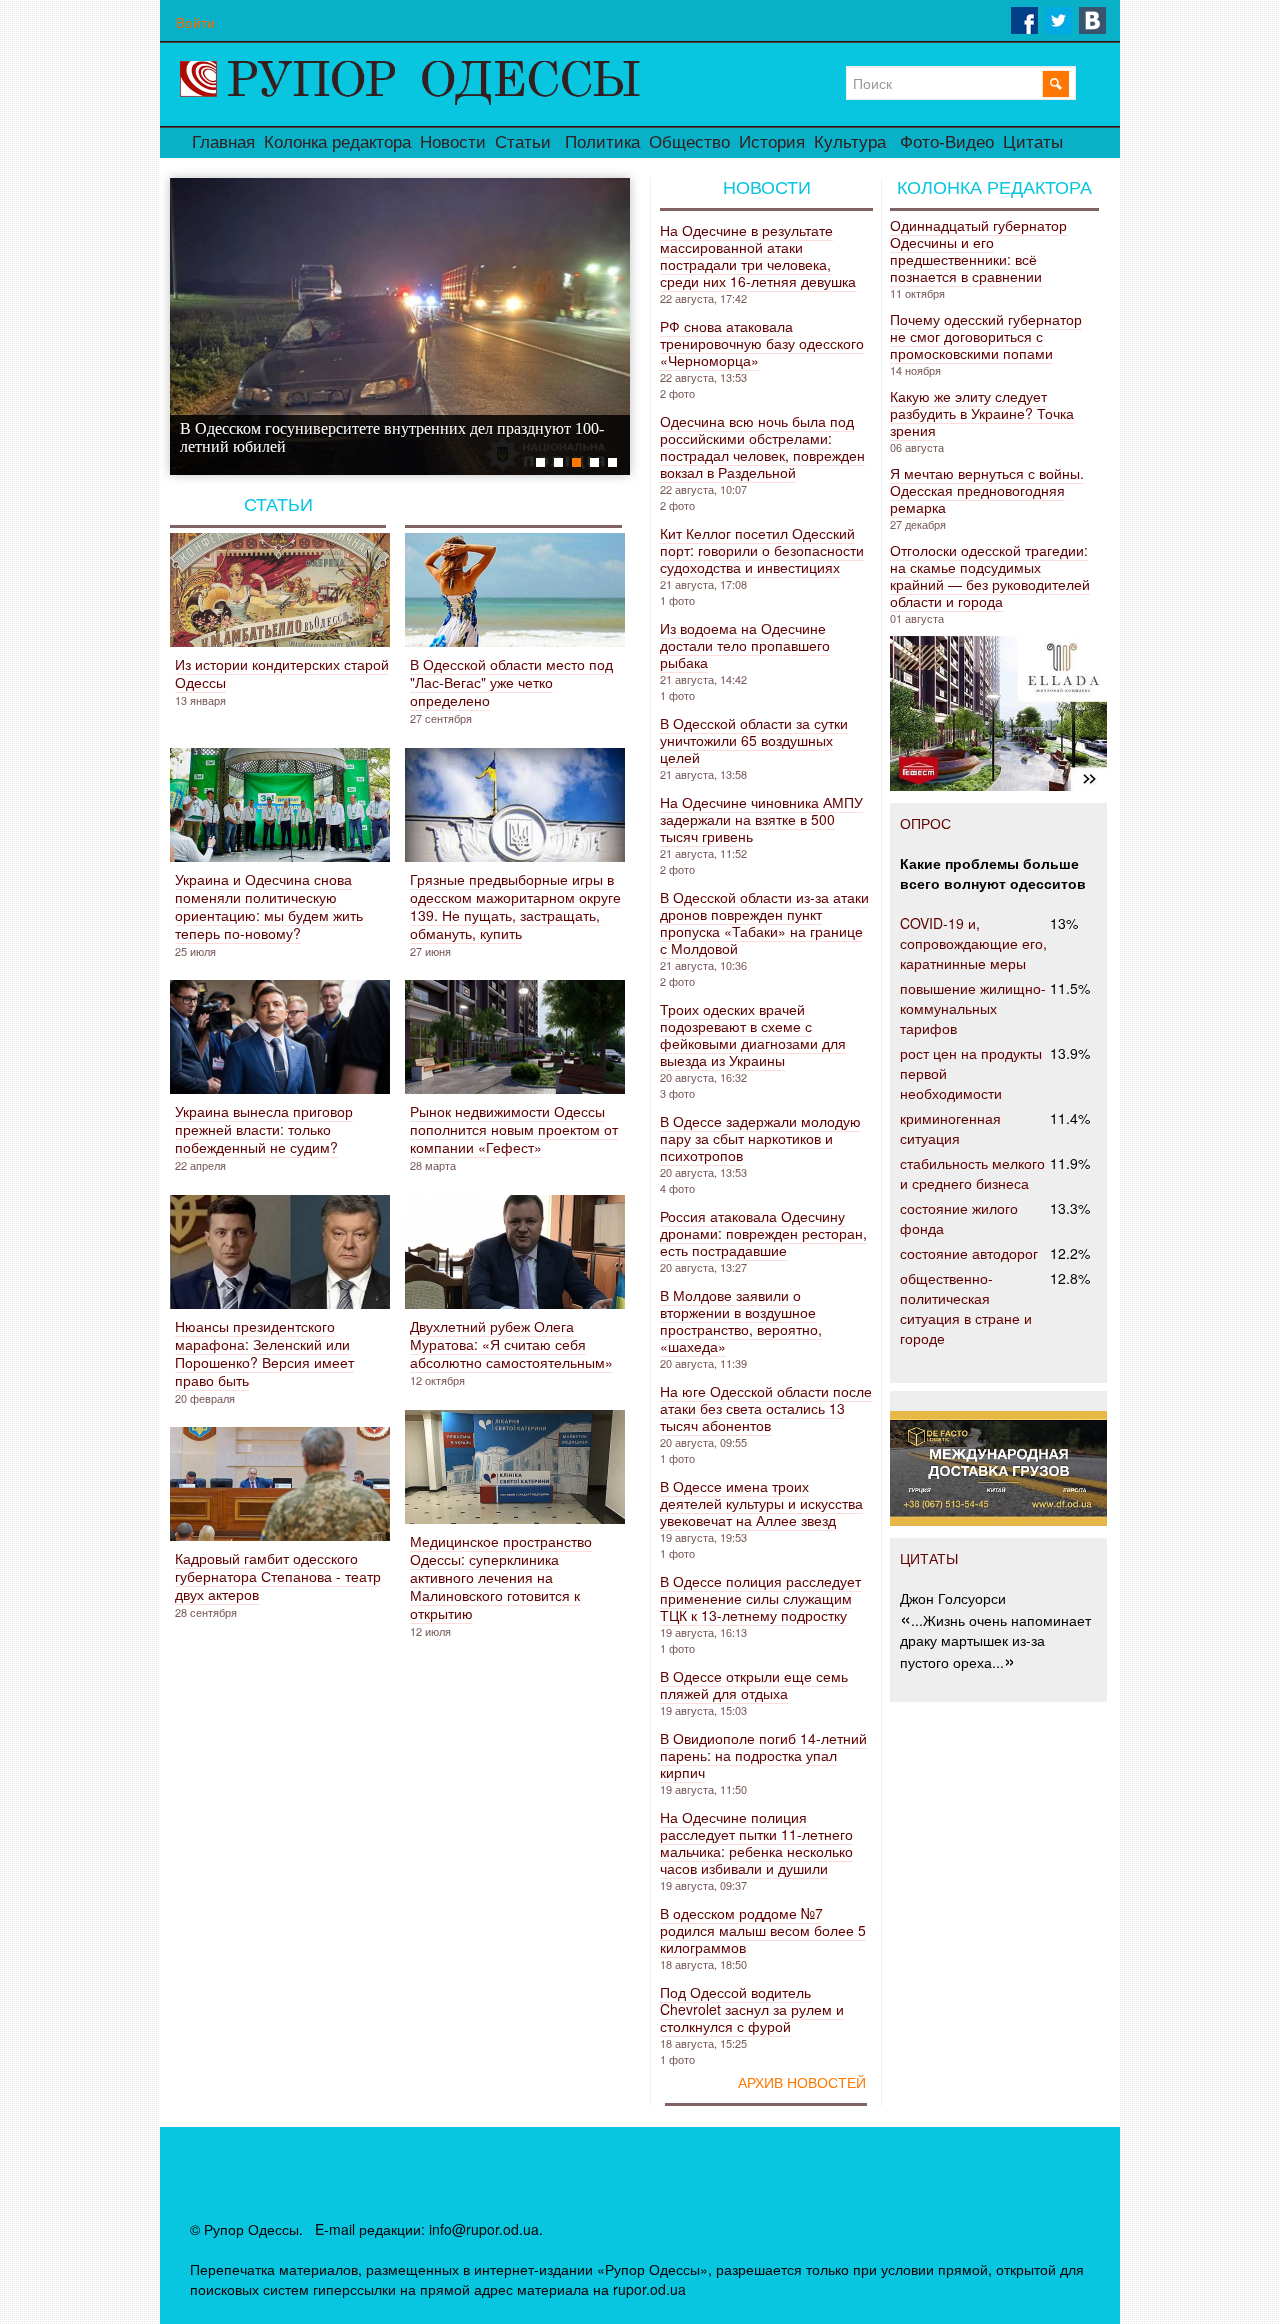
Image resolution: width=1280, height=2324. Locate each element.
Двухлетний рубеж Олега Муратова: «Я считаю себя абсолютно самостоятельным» (511, 1344)
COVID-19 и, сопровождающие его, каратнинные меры (973, 943)
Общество (689, 142)
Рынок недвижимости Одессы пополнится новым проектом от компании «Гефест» (514, 1129)
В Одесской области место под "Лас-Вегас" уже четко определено (511, 682)
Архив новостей (802, 2083)
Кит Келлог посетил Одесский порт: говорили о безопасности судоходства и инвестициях (762, 550)
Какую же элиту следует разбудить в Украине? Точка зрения (982, 413)
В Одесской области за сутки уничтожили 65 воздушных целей (754, 740)
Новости (453, 142)
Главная (223, 142)
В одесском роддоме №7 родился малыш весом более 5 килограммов (763, 1930)
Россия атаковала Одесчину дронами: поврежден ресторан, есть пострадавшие (763, 1233)
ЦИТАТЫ (929, 1558)
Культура (850, 142)
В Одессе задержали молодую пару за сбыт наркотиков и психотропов (760, 1138)
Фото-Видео (947, 142)
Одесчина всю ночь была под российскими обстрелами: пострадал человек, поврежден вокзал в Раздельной (762, 446)
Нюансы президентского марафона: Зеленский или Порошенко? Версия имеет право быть (264, 1353)
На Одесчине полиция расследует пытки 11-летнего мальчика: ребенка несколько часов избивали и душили (756, 1842)
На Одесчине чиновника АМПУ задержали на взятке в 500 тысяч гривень (761, 819)
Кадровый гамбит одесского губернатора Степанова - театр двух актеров (278, 1576)
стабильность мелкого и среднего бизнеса (972, 1173)
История (772, 142)
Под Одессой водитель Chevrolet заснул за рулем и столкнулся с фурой (752, 2009)
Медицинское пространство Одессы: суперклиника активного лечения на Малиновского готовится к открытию (501, 1577)
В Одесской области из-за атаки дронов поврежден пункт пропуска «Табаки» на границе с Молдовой (764, 922)
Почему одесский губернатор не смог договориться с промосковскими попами (986, 336)
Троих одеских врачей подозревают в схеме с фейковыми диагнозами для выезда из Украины (753, 1034)
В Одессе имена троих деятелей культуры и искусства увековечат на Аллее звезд (761, 1503)
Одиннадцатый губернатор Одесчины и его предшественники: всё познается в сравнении (978, 250)
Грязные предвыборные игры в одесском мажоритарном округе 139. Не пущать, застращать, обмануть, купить (515, 906)
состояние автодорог (969, 1253)
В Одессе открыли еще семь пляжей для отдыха (754, 1684)
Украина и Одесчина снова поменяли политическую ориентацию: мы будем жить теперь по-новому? (269, 906)
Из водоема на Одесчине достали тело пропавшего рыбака (745, 645)
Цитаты (1033, 142)
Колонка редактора (337, 142)
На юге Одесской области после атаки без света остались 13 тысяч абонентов (766, 1408)
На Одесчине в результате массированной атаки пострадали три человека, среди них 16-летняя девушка (758, 255)
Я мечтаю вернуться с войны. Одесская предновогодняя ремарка (987, 490)
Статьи (523, 142)
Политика (602, 142)
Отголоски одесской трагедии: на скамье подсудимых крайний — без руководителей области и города (990, 575)
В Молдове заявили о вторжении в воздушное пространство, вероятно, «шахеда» (741, 1320)
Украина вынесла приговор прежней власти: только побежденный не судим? (264, 1129)
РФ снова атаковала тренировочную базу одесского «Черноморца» (762, 343)
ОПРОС (925, 823)
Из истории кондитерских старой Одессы (282, 673)
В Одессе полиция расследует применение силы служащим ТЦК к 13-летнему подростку (760, 1598)
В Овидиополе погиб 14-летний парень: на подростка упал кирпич (763, 1755)
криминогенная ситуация (950, 1128)
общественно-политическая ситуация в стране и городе (966, 1308)
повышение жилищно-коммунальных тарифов (973, 1008)
